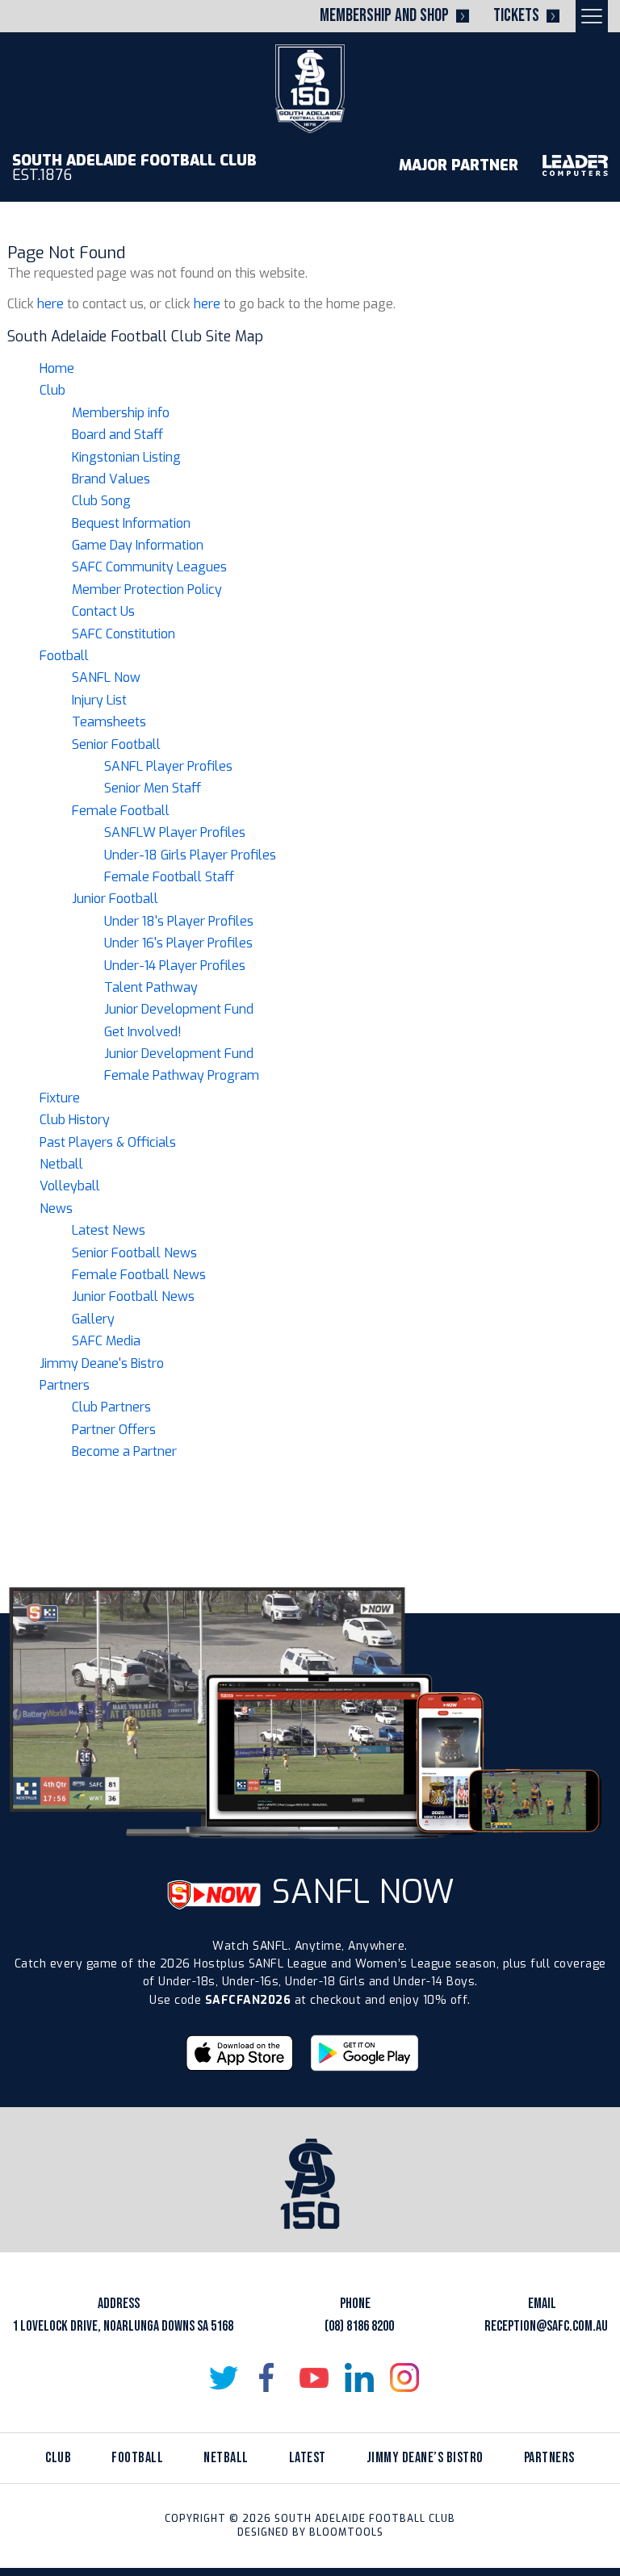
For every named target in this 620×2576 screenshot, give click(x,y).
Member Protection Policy (147, 590)
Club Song (101, 501)
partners (549, 2458)
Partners (65, 1385)
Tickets (516, 16)
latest (308, 2458)
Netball (61, 1164)
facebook (269, 2377)
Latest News (109, 1230)
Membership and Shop (384, 16)
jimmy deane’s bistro (425, 2458)
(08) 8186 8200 (359, 2326)
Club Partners (111, 1407)
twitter (224, 2377)
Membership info (121, 413)
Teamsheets (109, 722)
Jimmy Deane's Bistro (102, 1363)
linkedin (359, 2377)
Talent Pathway (151, 987)
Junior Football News (133, 1296)
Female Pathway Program (182, 1075)
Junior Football (115, 899)
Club (52, 390)
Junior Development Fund (179, 1009)
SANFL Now (106, 677)
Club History (75, 1120)
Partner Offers (114, 1430)
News (56, 1209)
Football (64, 656)
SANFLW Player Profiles (175, 832)
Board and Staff (117, 435)
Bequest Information (131, 523)
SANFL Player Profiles (168, 766)
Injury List (99, 700)
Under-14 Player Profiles (175, 966)
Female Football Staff (169, 877)
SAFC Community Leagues (149, 567)
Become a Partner (124, 1451)
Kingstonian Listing (126, 457)
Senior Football (116, 744)
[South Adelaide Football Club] (310, 88)
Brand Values (111, 479)
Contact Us (103, 611)
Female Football (121, 811)
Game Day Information (138, 545)
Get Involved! (143, 1032)
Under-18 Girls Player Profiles (190, 855)
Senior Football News (134, 1253)
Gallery (93, 1319)
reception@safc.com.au (546, 2326)
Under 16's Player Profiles (178, 943)
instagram (404, 2377)
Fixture (60, 1098)
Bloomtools (346, 2532)
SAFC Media (106, 1341)
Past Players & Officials (108, 1142)
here (50, 304)
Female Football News (139, 1275)
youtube (314, 2377)
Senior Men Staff (153, 788)
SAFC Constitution (124, 634)
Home (57, 368)
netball (226, 2458)
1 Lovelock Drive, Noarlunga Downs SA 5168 (123, 2326)
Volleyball (70, 1186)
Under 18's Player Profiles (179, 921)
